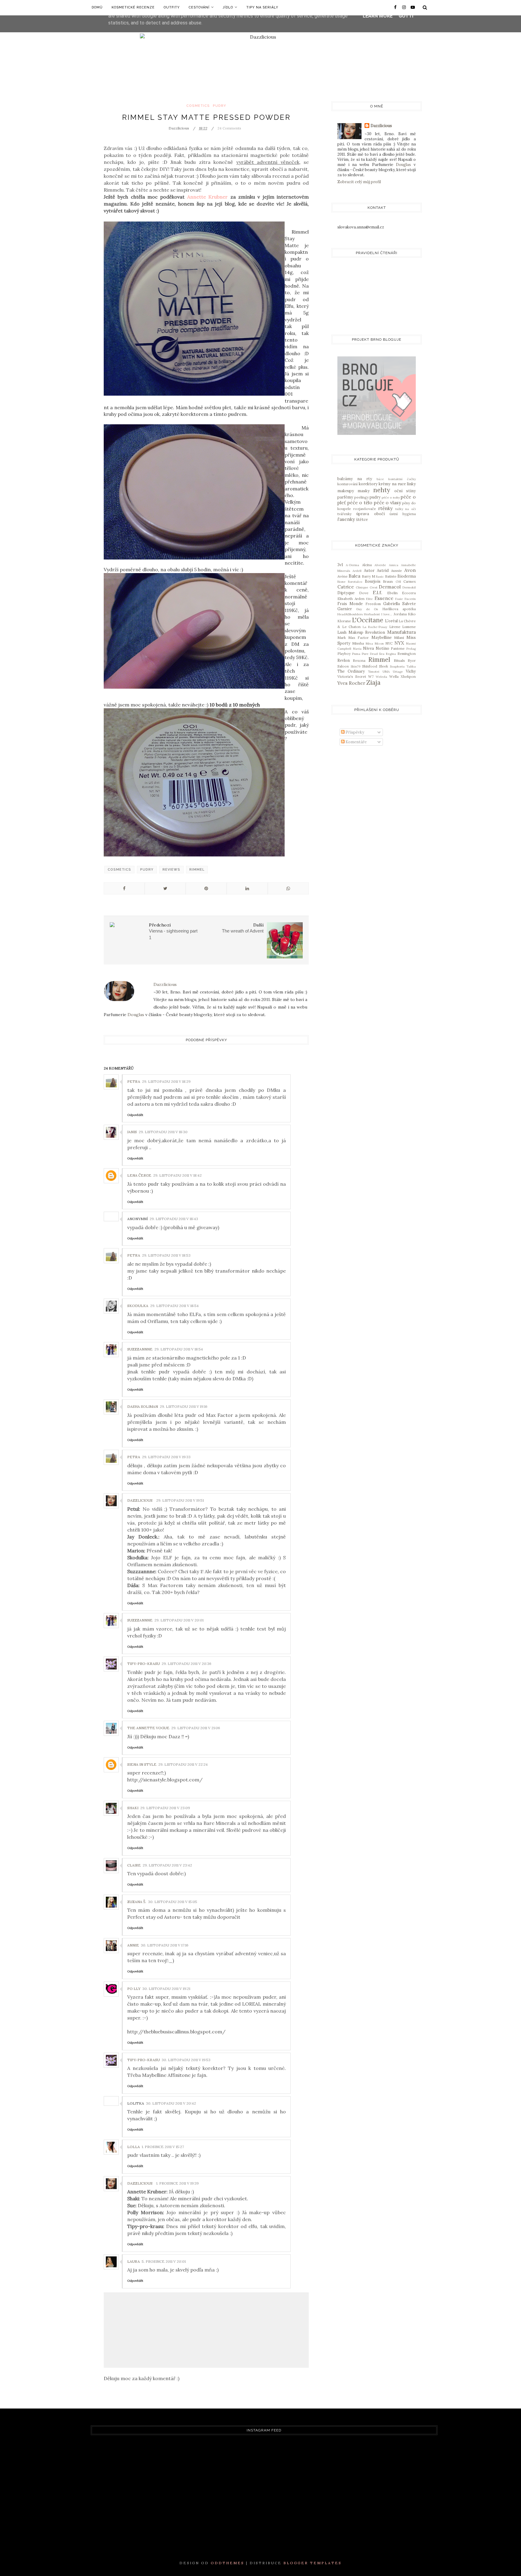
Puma (356, 654)
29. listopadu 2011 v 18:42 (177, 1175)
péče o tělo (360, 502)
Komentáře (356, 742)
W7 (371, 676)
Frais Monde (350, 604)
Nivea (368, 648)
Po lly (134, 1989)
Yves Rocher (351, 683)
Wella (394, 676)
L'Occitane (368, 620)
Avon (410, 570)
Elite (369, 599)
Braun (388, 581)
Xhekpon (408, 676)
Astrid (383, 571)
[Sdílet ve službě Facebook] (124, 888)
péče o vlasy (387, 502)
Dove (364, 593)
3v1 (340, 565)
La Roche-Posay (375, 627)
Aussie (396, 571)
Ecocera (409, 593)
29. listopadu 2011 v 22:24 (183, 1764)
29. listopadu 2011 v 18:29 (166, 1081)
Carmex (410, 581)
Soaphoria (397, 666)
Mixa (369, 644)
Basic (380, 577)
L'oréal (391, 621)
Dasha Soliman (143, 1406)
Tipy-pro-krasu (144, 1664)
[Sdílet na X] (165, 888)
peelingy (362, 497)
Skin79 (355, 666)
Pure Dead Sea (373, 654)
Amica (394, 565)
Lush (342, 632)
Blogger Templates (313, 2563)
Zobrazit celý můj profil (359, 182)
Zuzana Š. (137, 1902)
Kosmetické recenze (133, 7)
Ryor (412, 660)
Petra (134, 1081)
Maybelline (382, 638)
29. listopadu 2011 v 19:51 (180, 1500)
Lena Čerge (139, 1175)
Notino (382, 648)
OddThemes (227, 2563)
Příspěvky (354, 732)
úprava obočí (370, 514)
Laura (134, 2261)
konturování (347, 484)
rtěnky (385, 508)
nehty (382, 490)
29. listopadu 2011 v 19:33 (166, 1457)
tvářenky (344, 514)
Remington (407, 654)
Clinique (362, 587)
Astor (369, 571)
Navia (357, 649)
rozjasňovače (365, 509)
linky (411, 484)
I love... (387, 614)
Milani (399, 638)
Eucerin (410, 599)
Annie (133, 1945)
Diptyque (346, 593)
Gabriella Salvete (399, 604)
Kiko (412, 614)
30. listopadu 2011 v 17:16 (165, 1945)
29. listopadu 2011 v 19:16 (184, 1406)
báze (380, 479)
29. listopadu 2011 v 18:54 (174, 1306)
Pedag (411, 649)
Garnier (345, 609)
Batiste (391, 576)
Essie (399, 599)
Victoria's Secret (352, 676)
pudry (219, 106)
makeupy (346, 491)
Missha (358, 643)
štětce (362, 520)
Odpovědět (135, 1115)
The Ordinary (351, 671)
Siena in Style (142, 1764)
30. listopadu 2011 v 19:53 (186, 2060)
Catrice (346, 587)
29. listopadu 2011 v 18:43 (174, 1219)
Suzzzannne (140, 1349)
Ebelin (392, 593)
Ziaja (373, 682)
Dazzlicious (140, 1500)
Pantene (398, 648)
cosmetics (198, 106)
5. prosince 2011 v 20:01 (164, 2261)
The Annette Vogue (148, 1728)
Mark (342, 638)
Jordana (400, 614)
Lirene (395, 627)
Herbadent (372, 614)
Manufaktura (401, 632)
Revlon (344, 660)
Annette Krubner (207, 197)
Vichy (411, 671)
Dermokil (409, 587)
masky (364, 491)
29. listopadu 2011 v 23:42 (167, 1865)
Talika (411, 666)
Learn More (378, 16)
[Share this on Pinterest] (206, 888)
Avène (343, 576)
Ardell (357, 571)
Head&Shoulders (350, 614)
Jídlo (228, 7)
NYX (399, 643)
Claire (134, 1865)
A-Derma (352, 565)
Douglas (136, 1015)
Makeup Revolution (367, 632)
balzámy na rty (355, 479)
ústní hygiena (403, 514)
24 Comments (229, 128)
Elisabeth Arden (351, 599)
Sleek (384, 666)
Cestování (199, 7)
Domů (97, 7)
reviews (171, 870)
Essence (384, 598)
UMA (386, 672)
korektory (368, 484)
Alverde (380, 565)
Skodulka (138, 1306)
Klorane (344, 621)
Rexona (359, 660)
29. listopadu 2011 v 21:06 (196, 1728)
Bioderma (407, 576)
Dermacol (390, 587)
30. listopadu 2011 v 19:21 (166, 1989)
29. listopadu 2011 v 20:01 (179, 1620)
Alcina (367, 565)
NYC (389, 643)
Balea (354, 576)
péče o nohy (391, 497)
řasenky (346, 519)
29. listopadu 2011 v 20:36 (186, 1664)
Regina (391, 654)
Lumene (409, 627)
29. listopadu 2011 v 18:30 (163, 1132)
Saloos (343, 666)
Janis (132, 1132)
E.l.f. (377, 592)
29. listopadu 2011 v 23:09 (165, 1808)
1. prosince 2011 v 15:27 (163, 2147)
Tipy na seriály (262, 7)
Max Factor (358, 638)
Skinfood (370, 666)
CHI (398, 582)
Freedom (373, 604)
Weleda (381, 677)
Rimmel (197, 870)
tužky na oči (406, 509)
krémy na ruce (392, 484)
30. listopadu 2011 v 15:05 (173, 1902)
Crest (374, 587)
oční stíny (405, 491)
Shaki (133, 1808)
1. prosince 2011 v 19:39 (177, 2183)
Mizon (379, 644)
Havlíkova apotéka (399, 609)
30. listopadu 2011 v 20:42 (171, 2103)
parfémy (345, 497)
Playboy (344, 654)
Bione (341, 582)
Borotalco (355, 582)
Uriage (398, 672)
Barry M (368, 576)
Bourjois (373, 581)
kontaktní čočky (402, 479)
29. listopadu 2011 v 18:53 (166, 1255)
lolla (134, 2147)
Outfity (172, 7)
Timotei (374, 672)
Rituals (399, 660)
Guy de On (367, 609)
